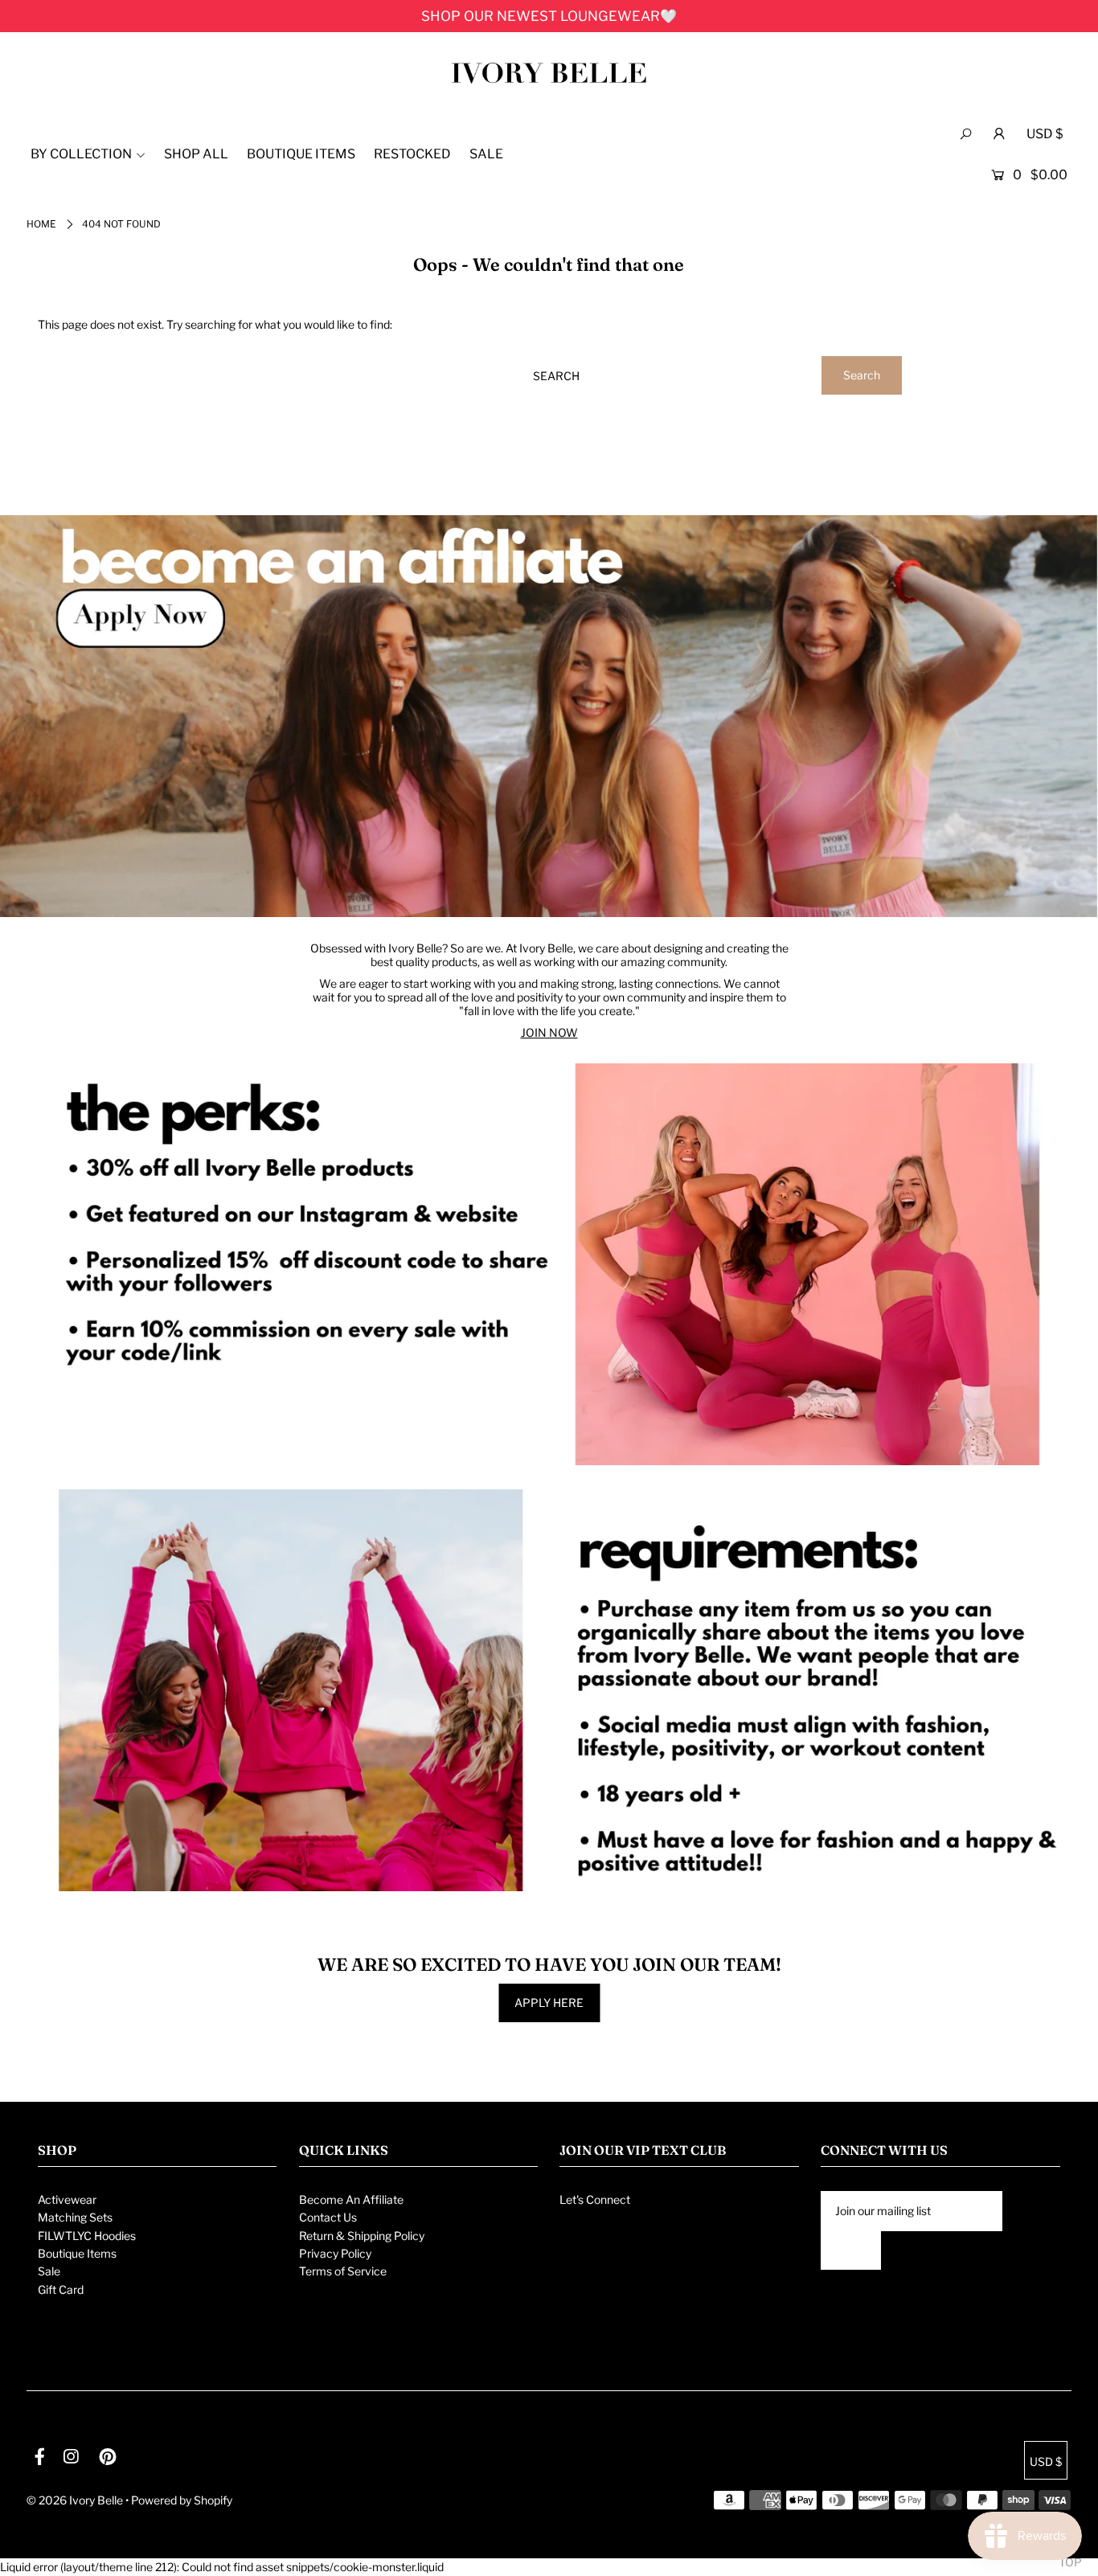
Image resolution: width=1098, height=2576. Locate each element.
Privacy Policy (335, 2253)
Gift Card (61, 2289)
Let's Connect (595, 2199)
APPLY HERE (549, 2003)
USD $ (1045, 134)
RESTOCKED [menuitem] (412, 154)
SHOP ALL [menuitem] (196, 154)
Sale (49, 2271)
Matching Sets (75, 2217)
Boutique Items (77, 2253)
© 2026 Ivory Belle (75, 2500)
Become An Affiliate (351, 2199)
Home (41, 224)
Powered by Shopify (182, 2500)
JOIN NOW (549, 1032)
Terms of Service (343, 2271)
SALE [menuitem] (486, 154)
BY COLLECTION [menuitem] (81, 154)
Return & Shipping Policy (362, 2236)
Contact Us (328, 2217)
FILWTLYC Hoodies (87, 2236)
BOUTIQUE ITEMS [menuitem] (301, 154)
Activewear (67, 2199)
